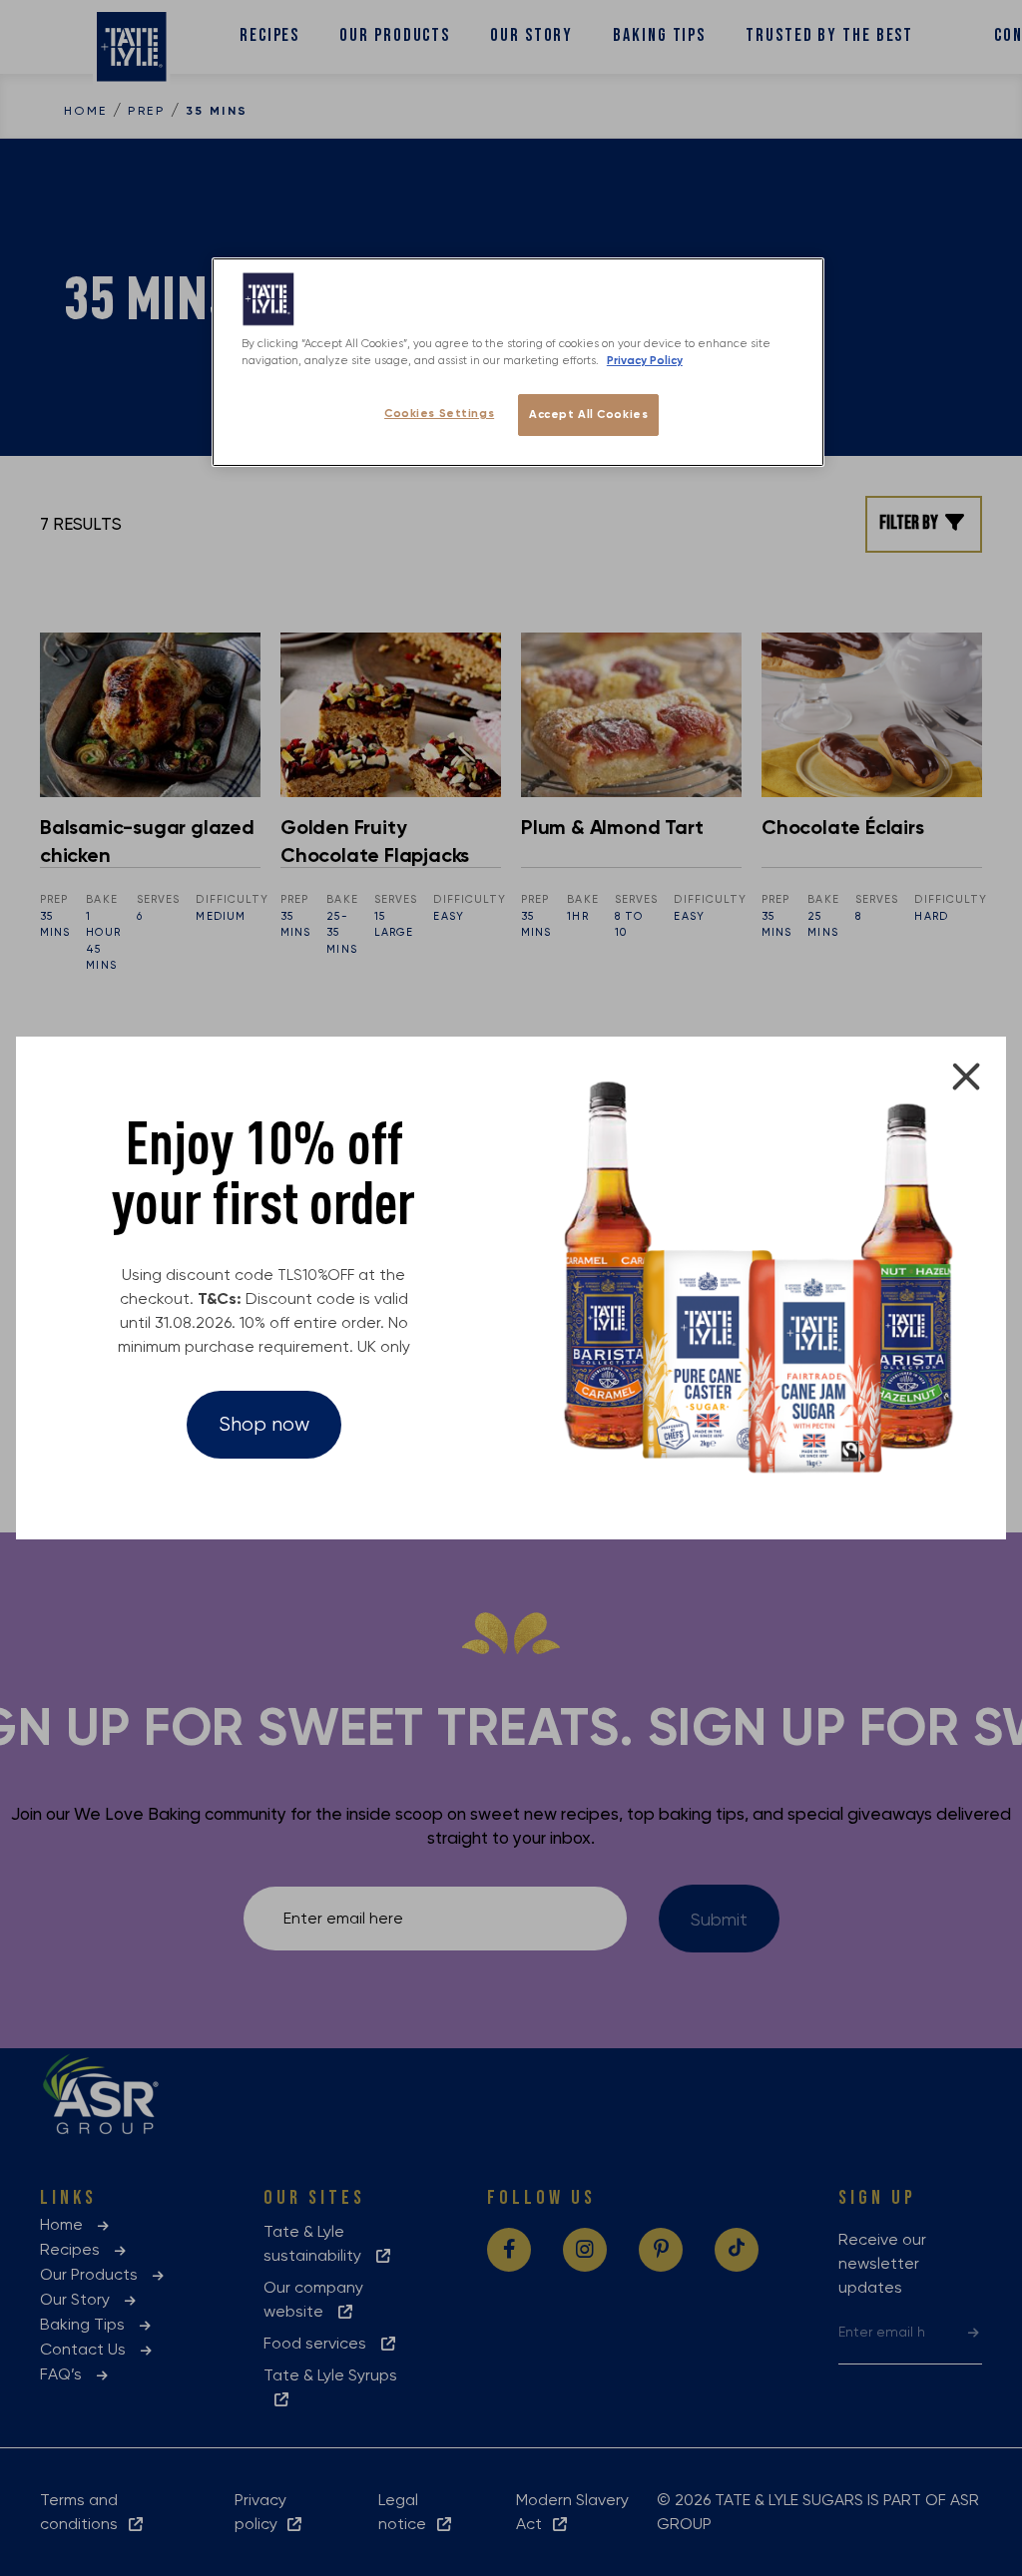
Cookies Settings (439, 413)
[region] (518, 362)
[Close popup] (966, 1076)
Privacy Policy (645, 360)
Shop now (264, 1424)
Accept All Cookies (588, 414)
